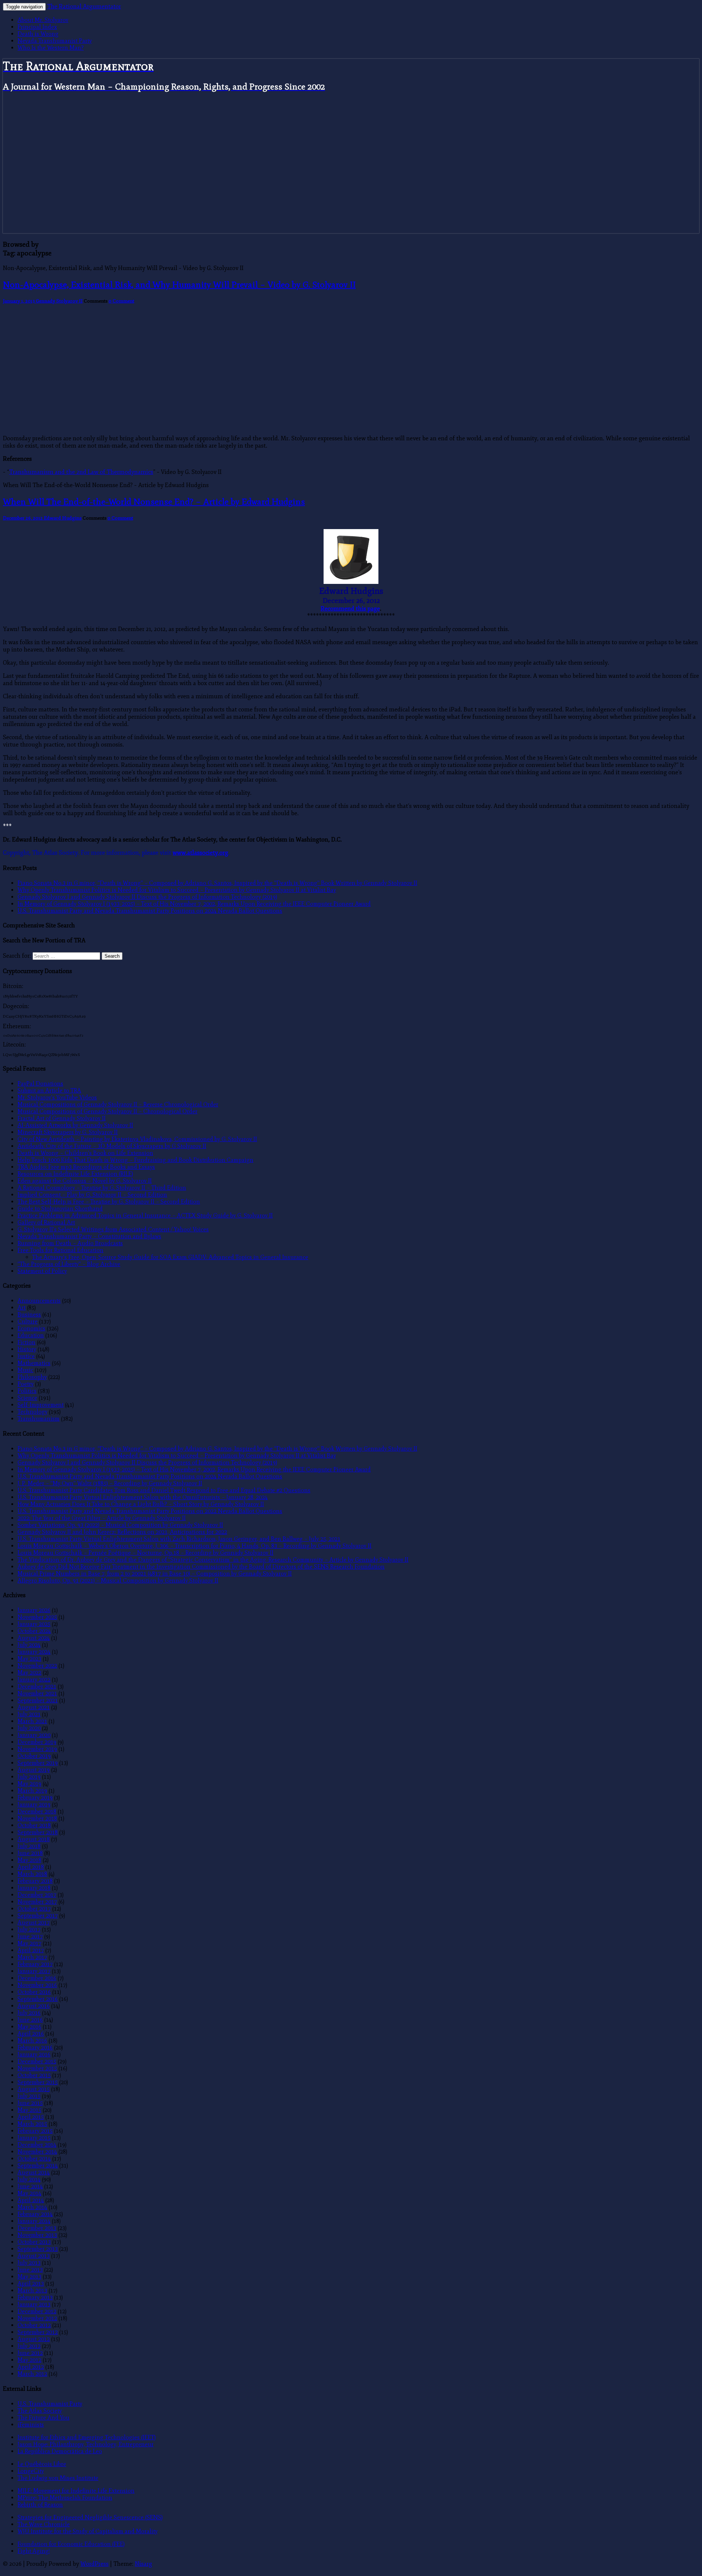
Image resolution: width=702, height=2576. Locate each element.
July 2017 (29, 1929)
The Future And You (44, 2418)
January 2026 (34, 1610)
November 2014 (37, 2152)
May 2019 (29, 1784)
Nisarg (144, 2564)
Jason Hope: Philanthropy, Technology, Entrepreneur (86, 2444)
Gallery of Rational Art (46, 1222)
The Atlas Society (40, 2411)
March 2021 (32, 1721)
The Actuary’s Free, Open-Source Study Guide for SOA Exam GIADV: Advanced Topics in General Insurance (170, 1257)
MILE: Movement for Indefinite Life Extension (76, 2491)
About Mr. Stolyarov (43, 20)
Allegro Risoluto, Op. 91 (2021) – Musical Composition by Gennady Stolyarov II (118, 1580)
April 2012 (31, 2367)
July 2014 (29, 2179)
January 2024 (34, 1652)
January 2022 (34, 1680)
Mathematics (34, 1363)
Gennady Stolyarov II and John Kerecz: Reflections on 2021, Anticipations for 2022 (122, 1532)
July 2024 (29, 1645)
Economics (31, 1328)
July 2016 (29, 2013)
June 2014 (30, 2186)
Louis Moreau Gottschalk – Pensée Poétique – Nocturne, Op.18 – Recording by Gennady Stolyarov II (146, 1553)
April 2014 (31, 2200)
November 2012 (37, 2318)
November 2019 (37, 1749)
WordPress (95, 2564)
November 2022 (37, 1666)
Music (25, 1370)
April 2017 (31, 1950)
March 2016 (32, 2041)
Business (29, 1314)
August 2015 (34, 2089)
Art (22, 1308)
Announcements (39, 1301)
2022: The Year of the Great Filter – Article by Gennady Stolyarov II (102, 1518)
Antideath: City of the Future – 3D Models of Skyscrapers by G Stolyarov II (112, 1146)
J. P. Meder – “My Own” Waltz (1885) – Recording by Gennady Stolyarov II (110, 1483)
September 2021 (38, 1700)
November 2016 (37, 1985)
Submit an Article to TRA (49, 1091)
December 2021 (37, 1686)
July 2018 (29, 1846)
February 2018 (35, 1881)
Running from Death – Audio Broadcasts (70, 1243)
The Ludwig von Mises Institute (58, 2478)
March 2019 (32, 1791)
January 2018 (34, 1888)
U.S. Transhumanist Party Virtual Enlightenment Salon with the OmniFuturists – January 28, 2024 (143, 1497)
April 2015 (31, 2117)
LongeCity (31, 2471)
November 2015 (37, 2068)
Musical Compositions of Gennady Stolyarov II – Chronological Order (107, 1111)
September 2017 (38, 1916)
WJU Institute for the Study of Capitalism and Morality (88, 2531)
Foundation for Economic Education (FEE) (71, 2544)
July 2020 (29, 1728)
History (27, 1349)
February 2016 (35, 2047)
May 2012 (29, 2360)
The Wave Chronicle (44, 2524)
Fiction (27, 1342)
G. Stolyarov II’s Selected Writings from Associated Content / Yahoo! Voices (113, 1229)
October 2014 (34, 2159)
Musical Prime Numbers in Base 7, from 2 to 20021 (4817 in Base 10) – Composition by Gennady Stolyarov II (155, 1574)
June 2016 (30, 2020)
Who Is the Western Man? (51, 48)
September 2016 (38, 1999)
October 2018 (34, 1825)
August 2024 (34, 1638)
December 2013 (37, 2228)
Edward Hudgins (63, 518)
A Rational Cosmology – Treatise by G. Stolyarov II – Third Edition (102, 1188)
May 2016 (29, 2027)
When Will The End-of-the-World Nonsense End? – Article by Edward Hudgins (154, 501)
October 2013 (34, 2242)
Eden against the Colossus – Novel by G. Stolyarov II (85, 1181)
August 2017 (34, 1922)
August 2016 (34, 2006)
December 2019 (37, 1742)
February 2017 (35, 1964)
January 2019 (34, 1804)
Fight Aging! (34, 2551)
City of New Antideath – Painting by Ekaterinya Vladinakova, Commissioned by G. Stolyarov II (137, 1139)
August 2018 (34, 1839)
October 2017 (34, 1909)
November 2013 (37, 2235)
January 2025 (34, 1624)
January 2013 (34, 2304)
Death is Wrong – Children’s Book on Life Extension (85, 1153)
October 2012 (34, 2325)
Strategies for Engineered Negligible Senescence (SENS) (90, 2517)
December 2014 (37, 2145)
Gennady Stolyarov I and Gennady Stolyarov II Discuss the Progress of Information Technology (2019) (147, 897)
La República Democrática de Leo (60, 2451)
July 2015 (29, 2096)
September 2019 (38, 1763)
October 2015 (34, 2075)
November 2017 (37, 1902)
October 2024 (34, 1631)
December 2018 (37, 1811)
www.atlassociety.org (200, 853)
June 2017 (30, 1936)
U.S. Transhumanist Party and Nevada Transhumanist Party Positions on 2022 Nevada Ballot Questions (150, 1511)
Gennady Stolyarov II (59, 301)
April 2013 (31, 2284)
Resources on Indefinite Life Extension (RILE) (75, 1174)
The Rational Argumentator (84, 7)
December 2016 (37, 1978)
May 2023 (29, 1659)
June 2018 (30, 1853)
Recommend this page (350, 609)
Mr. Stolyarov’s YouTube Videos (57, 1097)
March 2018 (32, 1874)
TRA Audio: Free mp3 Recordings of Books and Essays (86, 1167)
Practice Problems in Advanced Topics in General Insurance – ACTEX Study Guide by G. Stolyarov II (145, 1215)
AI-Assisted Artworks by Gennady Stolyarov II (75, 1125)
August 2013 (34, 2256)
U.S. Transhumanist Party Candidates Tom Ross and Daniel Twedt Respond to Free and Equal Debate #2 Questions (164, 1490)
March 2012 (32, 2374)
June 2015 (30, 2103)
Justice (26, 1356)
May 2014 (29, 2193)
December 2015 (37, 2061)
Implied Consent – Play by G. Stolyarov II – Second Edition (92, 1195)
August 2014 (34, 2172)
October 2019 (34, 1756)
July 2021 (29, 1714)
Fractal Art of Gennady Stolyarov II (62, 1118)
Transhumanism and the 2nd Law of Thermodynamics (81, 472)
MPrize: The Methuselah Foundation (65, 2498)
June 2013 (30, 2270)
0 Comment (121, 301)
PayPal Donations (40, 1084)
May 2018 (29, 1860)
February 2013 (35, 2297)
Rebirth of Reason (40, 2505)
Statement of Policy (42, 1271)
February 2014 (35, 2214)
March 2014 (32, 2207)
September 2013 (38, 2249)
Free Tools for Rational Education (61, 1250)
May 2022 (29, 1673)
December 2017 (37, 1895)
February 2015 (35, 2131)
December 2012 (37, 2311)
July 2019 (29, 1777)
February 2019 (35, 1798)
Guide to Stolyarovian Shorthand (60, 1209)
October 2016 (34, 1992)
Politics (27, 1391)
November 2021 (37, 1693)
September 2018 (38, 1832)
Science (27, 1398)
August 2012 (34, 2339)
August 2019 (34, 1770)
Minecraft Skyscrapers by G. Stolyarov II (68, 1132)
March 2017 (32, 1957)
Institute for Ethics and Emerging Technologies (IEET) (87, 2437)
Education (31, 1335)
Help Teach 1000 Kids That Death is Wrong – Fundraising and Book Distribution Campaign (135, 1160)
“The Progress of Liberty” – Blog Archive (69, 1264)
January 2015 (34, 2138)
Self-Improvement (41, 1405)
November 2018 (37, 1818)
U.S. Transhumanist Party (50, 2404)
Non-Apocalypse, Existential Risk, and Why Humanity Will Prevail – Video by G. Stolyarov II (179, 284)
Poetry (26, 1384)
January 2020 (34, 1735)
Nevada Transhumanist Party (55, 41)
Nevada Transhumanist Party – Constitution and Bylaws (89, 1236)
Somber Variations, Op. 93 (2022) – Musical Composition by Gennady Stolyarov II (120, 1525)
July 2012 (29, 2346)
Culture (28, 1321)
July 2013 (29, 2263)
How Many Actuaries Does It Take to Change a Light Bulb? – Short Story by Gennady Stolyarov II (141, 1504)
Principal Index (37, 27)
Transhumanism (39, 1419)
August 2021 (34, 1707)
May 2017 (29, 1943)
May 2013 (29, 2277)
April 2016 (31, 2034)
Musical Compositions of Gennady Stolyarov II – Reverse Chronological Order (118, 1104)
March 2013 (32, 2290)
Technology (33, 1412)
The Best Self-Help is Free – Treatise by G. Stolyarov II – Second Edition (109, 1202)
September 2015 (38, 2082)
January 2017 (34, 1971)
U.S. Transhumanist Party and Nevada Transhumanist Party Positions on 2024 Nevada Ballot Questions (150, 911)
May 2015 (29, 2110)
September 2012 (38, 2332)
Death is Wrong (38, 34)
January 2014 (34, 2221)
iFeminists (31, 2425)
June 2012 (30, 2353)
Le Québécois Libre (42, 2464)
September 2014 (38, 2165)
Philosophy (32, 1377)
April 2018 (31, 1867)
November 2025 (37, 1617)
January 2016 (34, 2054)
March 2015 (32, 2124)
